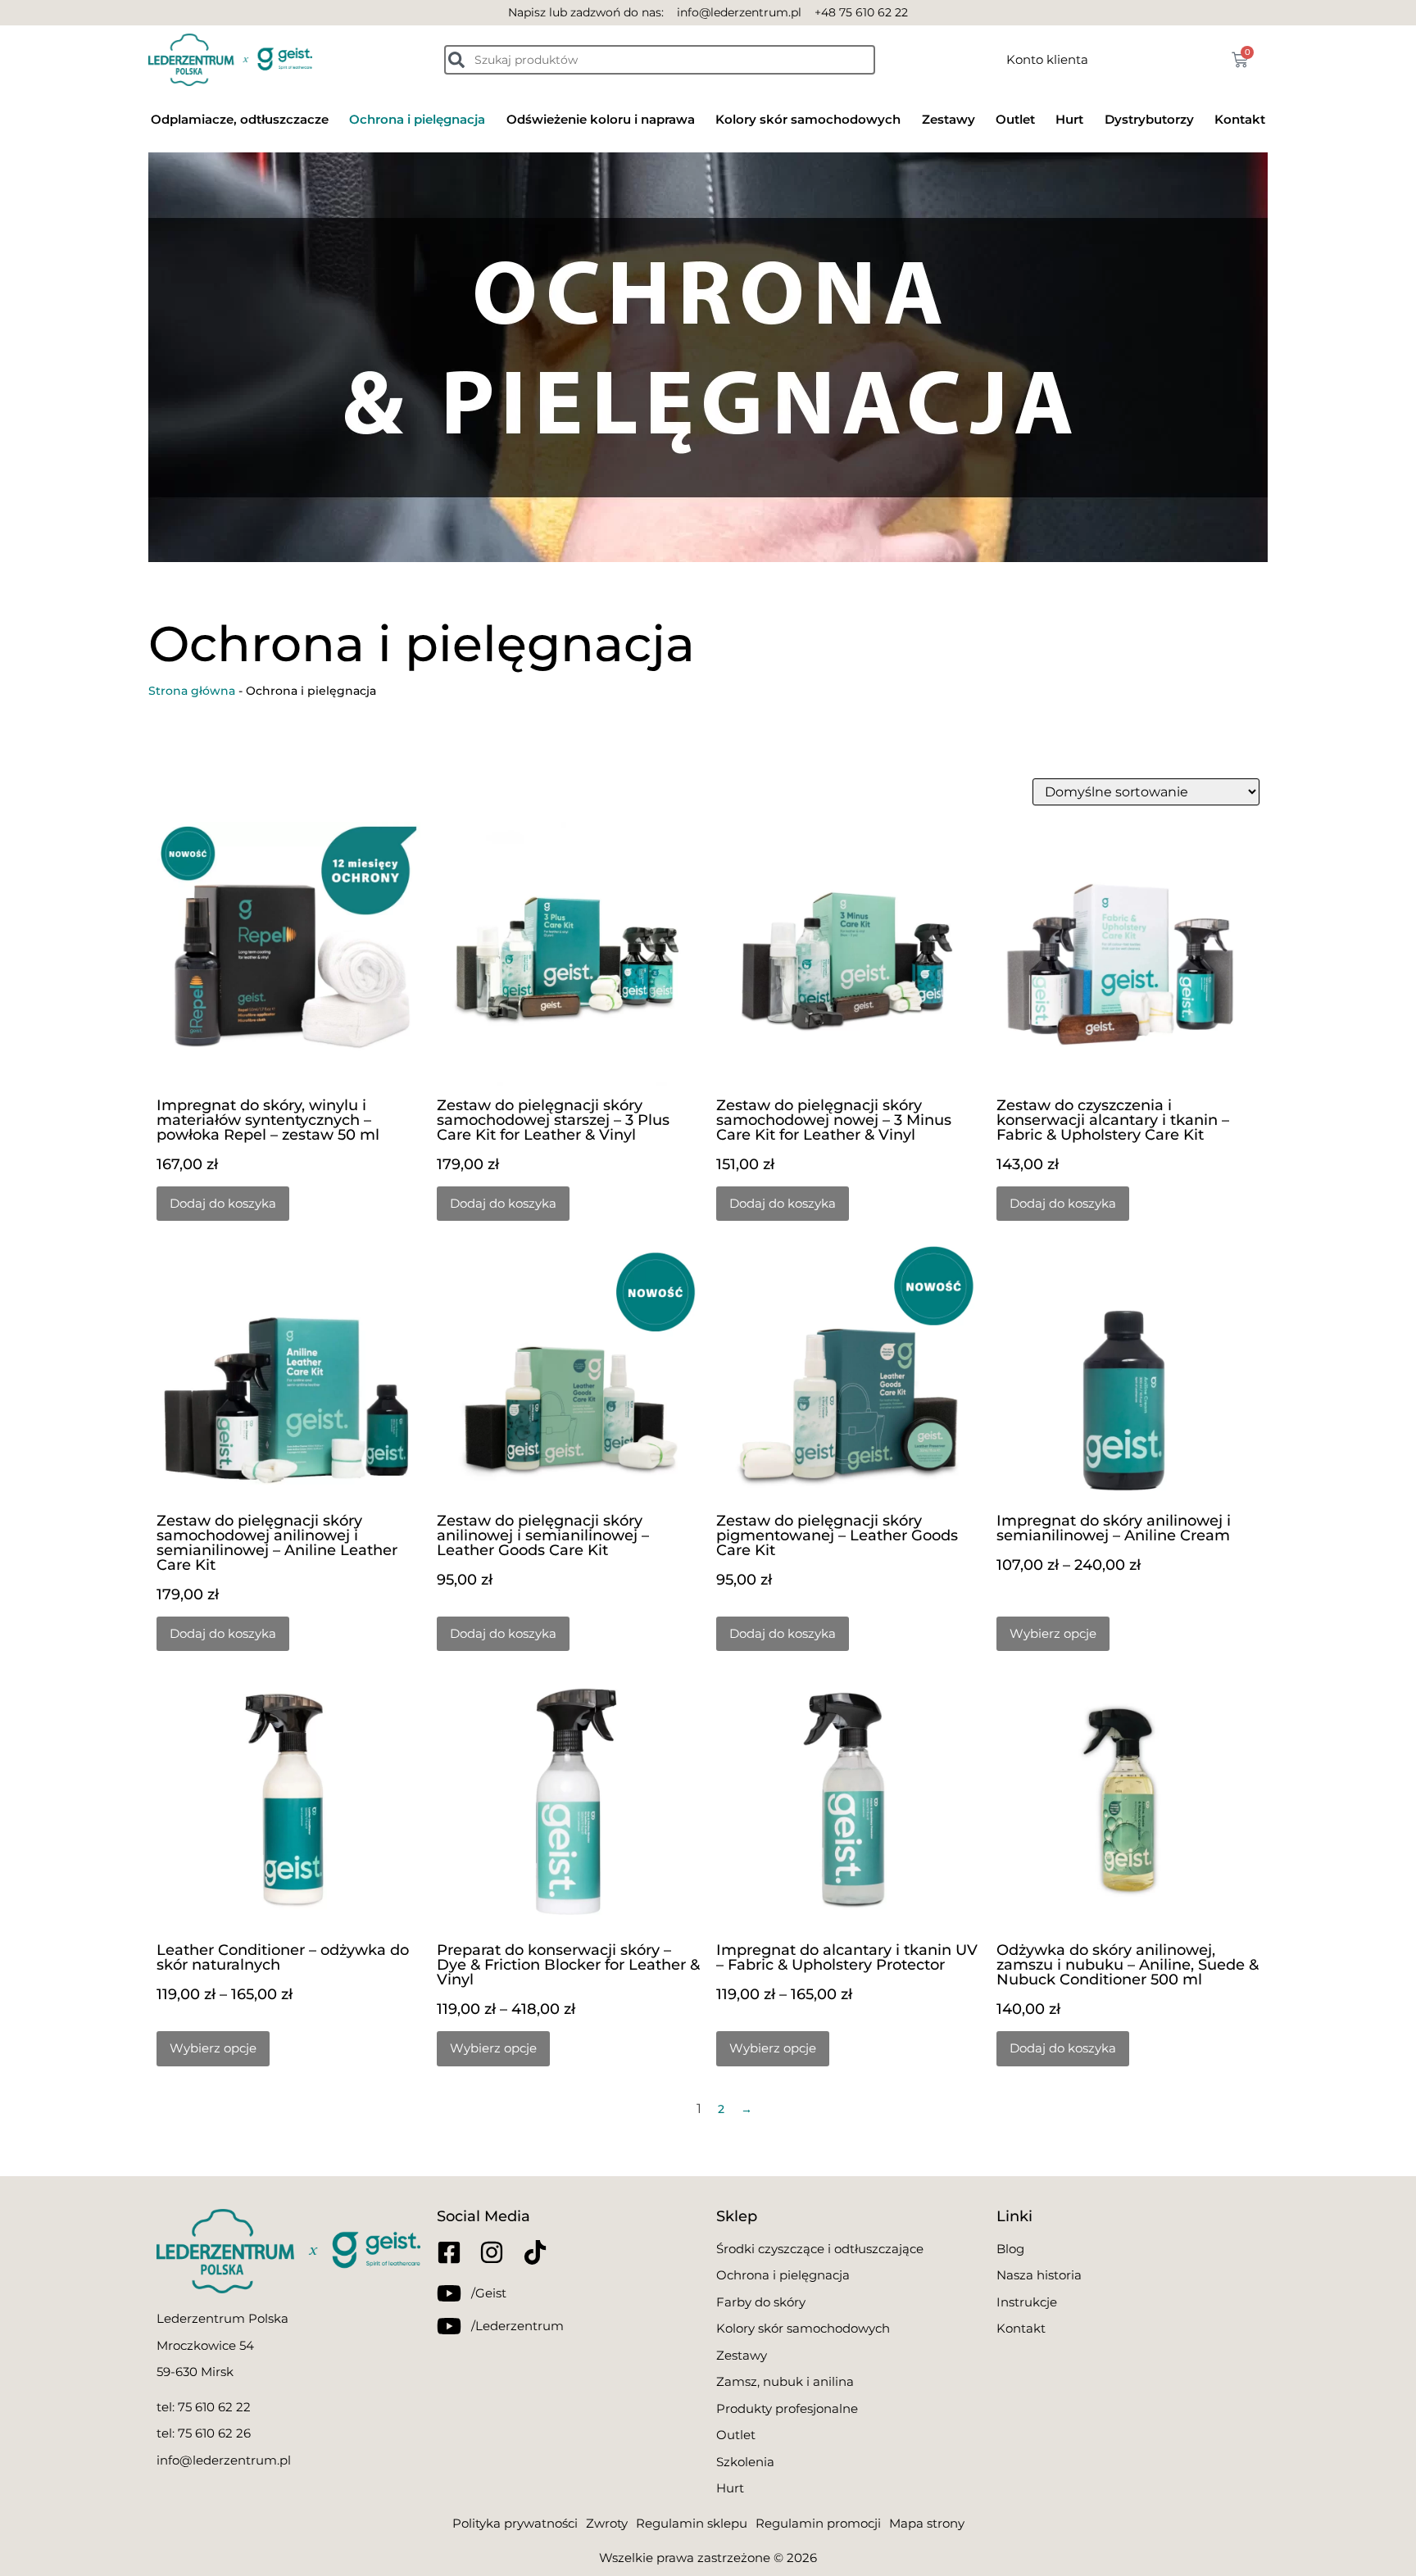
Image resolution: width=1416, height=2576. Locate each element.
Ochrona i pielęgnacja (417, 119)
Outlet (1015, 119)
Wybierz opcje (1053, 1633)
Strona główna (192, 691)
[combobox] (660, 60)
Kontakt (1240, 119)
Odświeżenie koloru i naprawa (601, 119)
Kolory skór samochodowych (808, 119)
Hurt (1069, 119)
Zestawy (949, 119)
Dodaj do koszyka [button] (223, 1203)
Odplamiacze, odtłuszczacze (240, 119)
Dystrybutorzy (1149, 119)
